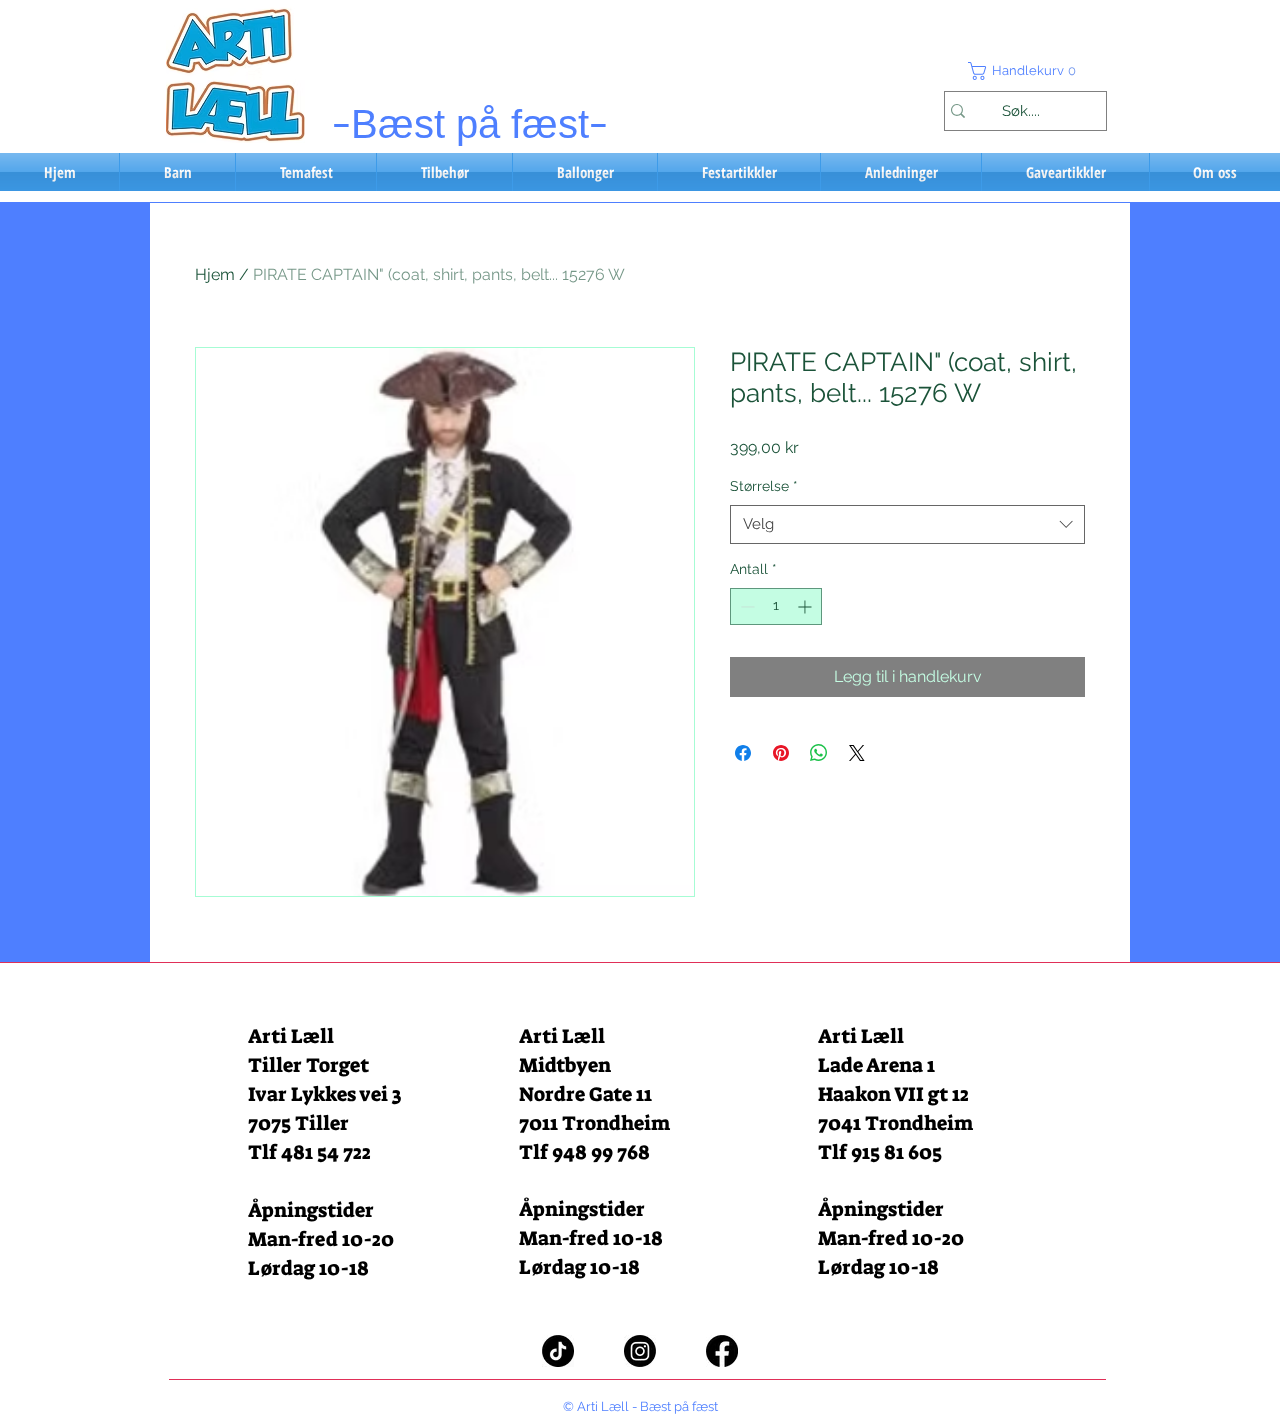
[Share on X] (857, 753)
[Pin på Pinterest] (781, 753)
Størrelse (764, 486)
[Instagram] (640, 1351)
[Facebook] (722, 1351)
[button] (1025, 71)
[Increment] (806, 606)
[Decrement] (745, 606)
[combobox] (907, 524)
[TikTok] (558, 1351)
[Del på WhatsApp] (819, 753)
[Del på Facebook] (743, 753)
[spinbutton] (776, 606)
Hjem (215, 274)
